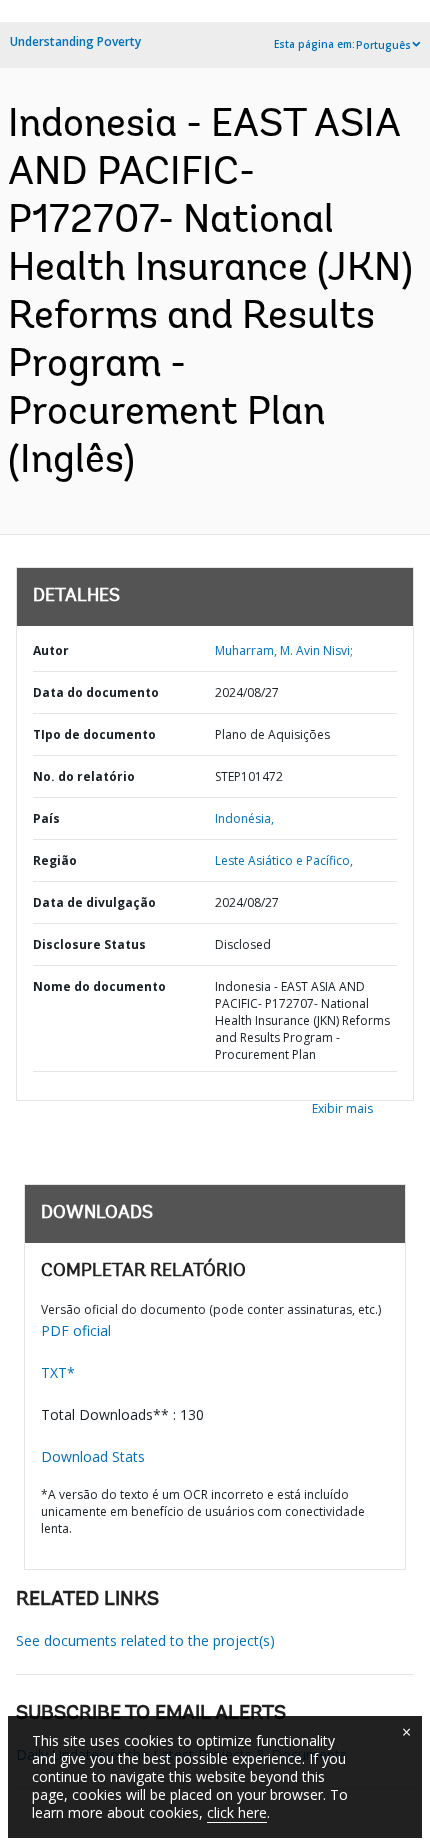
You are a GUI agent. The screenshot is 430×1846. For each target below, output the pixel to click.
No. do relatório (84, 776)
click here (237, 1812)
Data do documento (96, 692)
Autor (51, 650)
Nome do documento (99, 986)
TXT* (58, 1372)
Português (383, 45)
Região (55, 860)
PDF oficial (76, 1330)
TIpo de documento (94, 734)
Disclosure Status (89, 944)
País (46, 818)
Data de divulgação (94, 902)
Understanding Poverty (75, 41)
